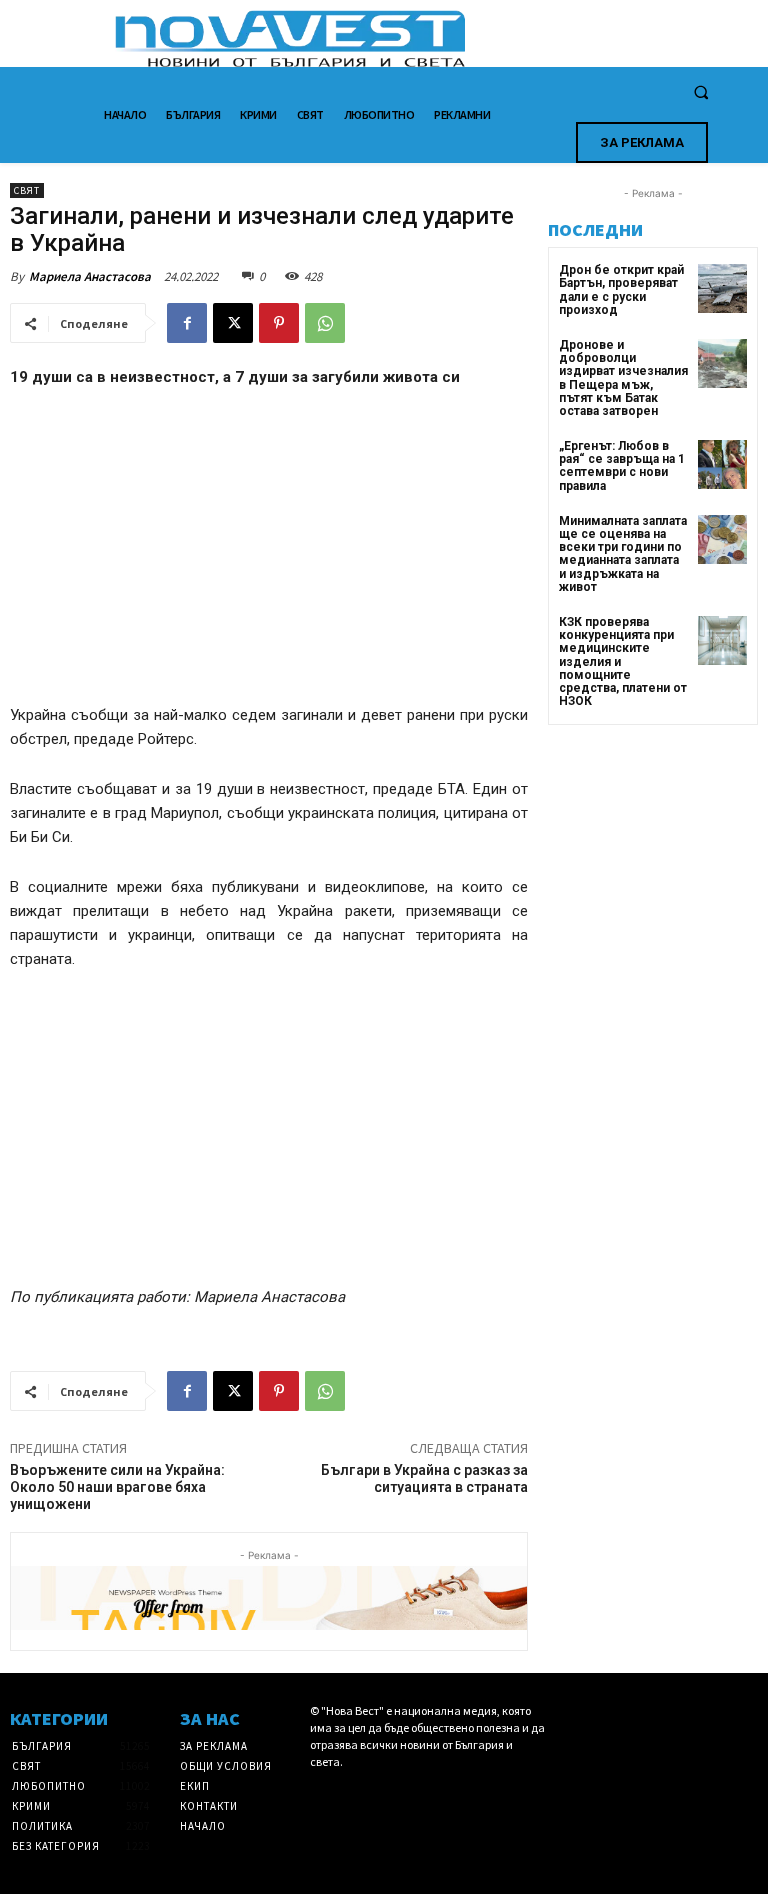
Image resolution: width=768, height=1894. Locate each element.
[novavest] (436, 38)
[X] (233, 323)
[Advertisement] (269, 555)
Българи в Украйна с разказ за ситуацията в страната (424, 1478)
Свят (27, 190)
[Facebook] (187, 323)
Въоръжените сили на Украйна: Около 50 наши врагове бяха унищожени (117, 1487)
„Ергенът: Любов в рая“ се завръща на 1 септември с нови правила (622, 466)
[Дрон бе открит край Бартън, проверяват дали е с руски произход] (722, 288)
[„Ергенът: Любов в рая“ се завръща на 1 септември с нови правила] (722, 464)
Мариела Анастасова (90, 276)
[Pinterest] (279, 323)
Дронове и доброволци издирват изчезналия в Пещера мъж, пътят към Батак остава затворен (623, 378)
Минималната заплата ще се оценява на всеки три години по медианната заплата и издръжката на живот (623, 554)
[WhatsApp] (325, 323)
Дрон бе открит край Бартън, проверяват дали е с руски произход (621, 290)
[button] (701, 93)
